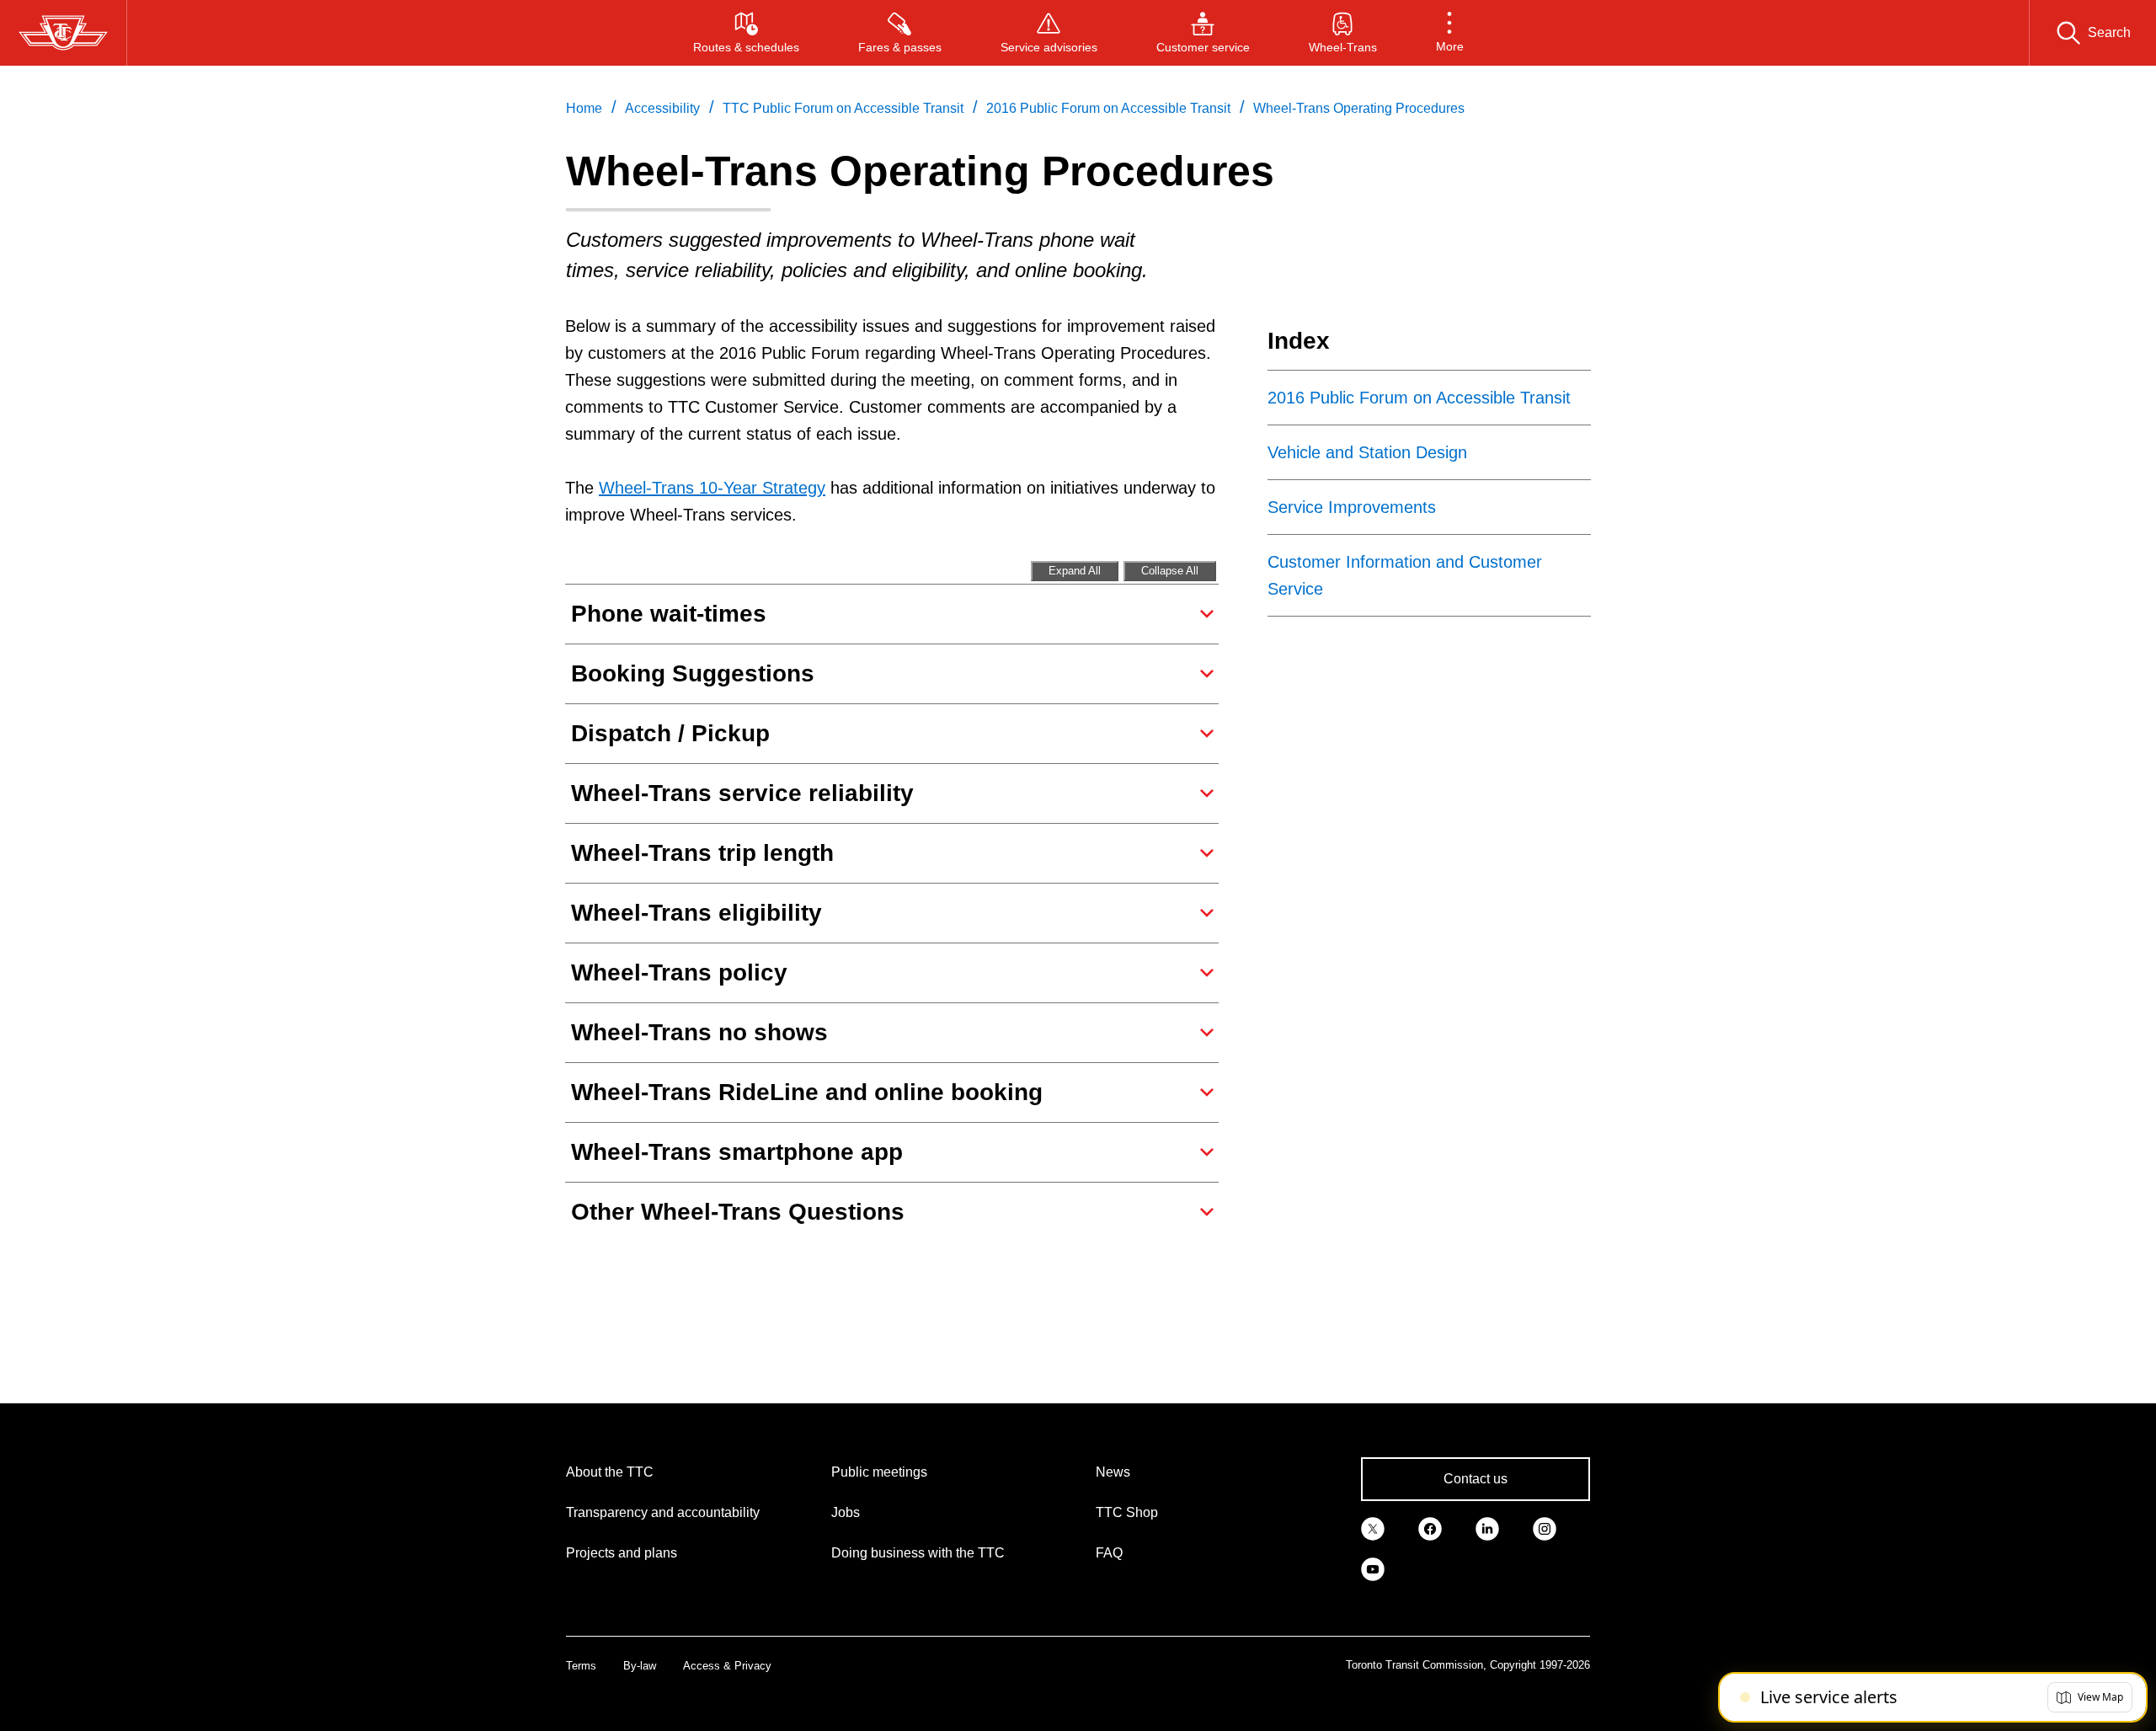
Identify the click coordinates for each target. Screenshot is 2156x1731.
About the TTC (610, 1472)
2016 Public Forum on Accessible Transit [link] (1108, 108)
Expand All (1075, 571)
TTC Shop (1127, 1512)
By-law (640, 1666)
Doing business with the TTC (918, 1553)
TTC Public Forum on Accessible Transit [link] (843, 108)
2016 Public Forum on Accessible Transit (1419, 398)
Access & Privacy (727, 1666)
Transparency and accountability (663, 1512)
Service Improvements (1352, 507)
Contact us (1476, 1479)
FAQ (1109, 1553)
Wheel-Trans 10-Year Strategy (712, 488)
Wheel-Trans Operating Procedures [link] (1359, 108)
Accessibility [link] (662, 108)
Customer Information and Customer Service (1405, 575)
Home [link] (584, 108)
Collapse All (1170, 571)
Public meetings (879, 1472)
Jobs (846, 1512)
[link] (1373, 1528)
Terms (581, 1666)
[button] (1450, 33)
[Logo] (63, 33)
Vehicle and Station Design (1367, 452)
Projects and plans (622, 1553)
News (1113, 1472)
